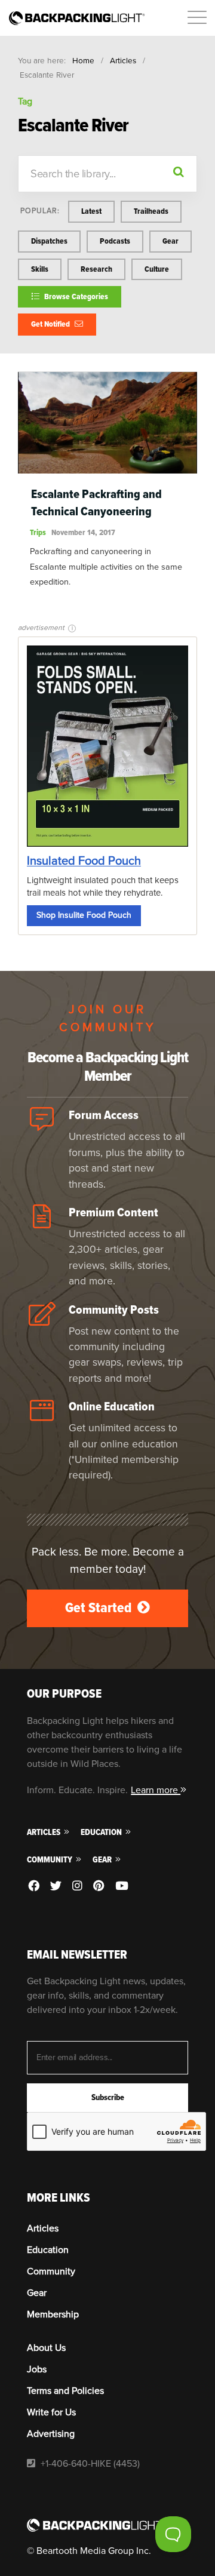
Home (83, 61)
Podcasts (115, 241)
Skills (40, 269)
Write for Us (51, 2412)
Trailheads (151, 211)
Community (50, 1860)
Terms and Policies (65, 2391)
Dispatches (49, 241)
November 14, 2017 (83, 532)
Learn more (156, 1790)
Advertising (51, 2434)
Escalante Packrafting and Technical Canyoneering (96, 503)
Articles (123, 61)
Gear (171, 241)
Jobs (37, 2369)
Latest (91, 211)
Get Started (100, 1608)
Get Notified (51, 324)
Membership (53, 2314)
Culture (157, 269)
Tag (25, 102)
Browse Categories (75, 296)
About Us (46, 2348)
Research (96, 269)
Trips (38, 532)
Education (102, 1832)
